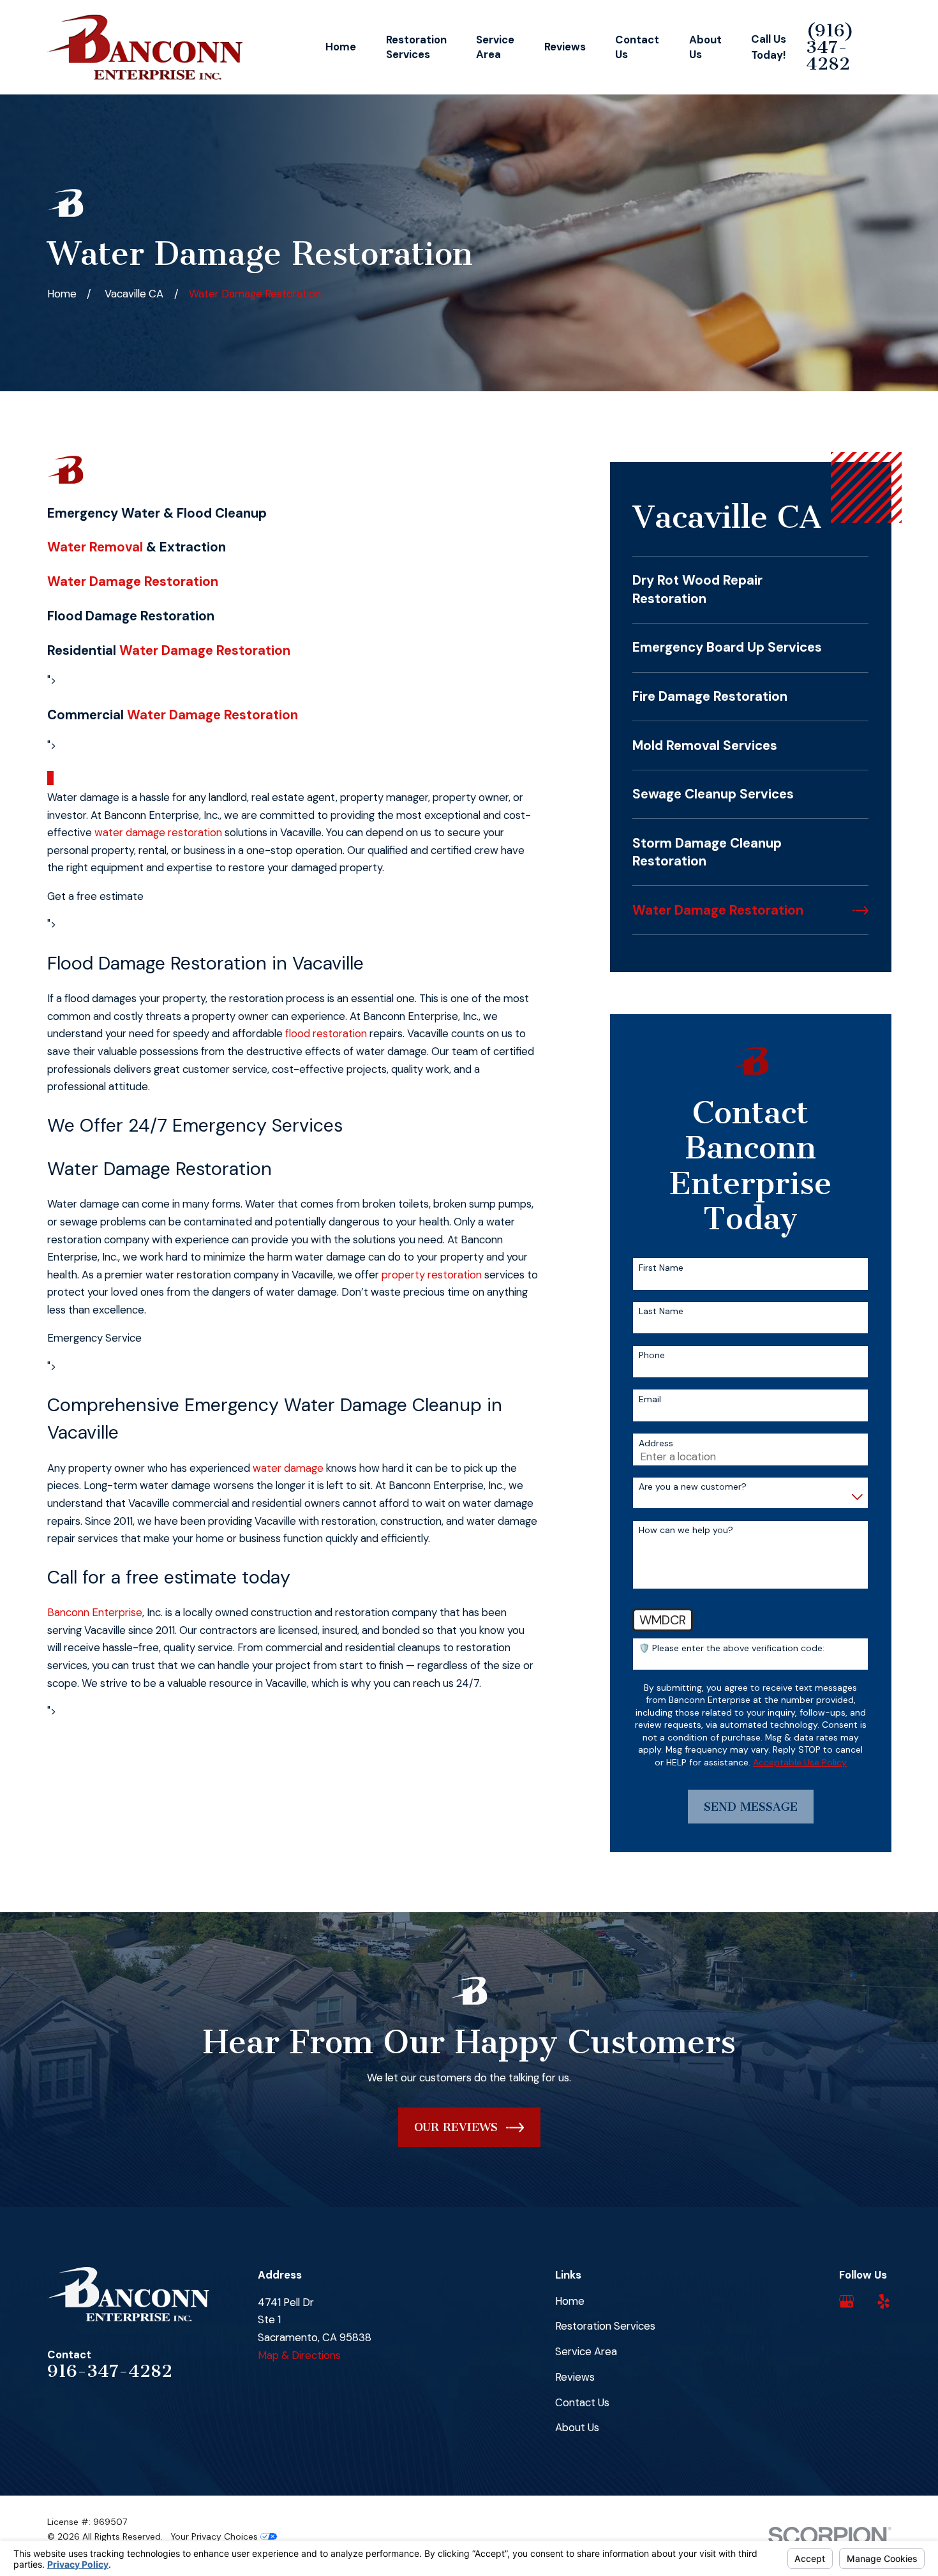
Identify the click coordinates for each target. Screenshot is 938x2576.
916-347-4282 (110, 2371)
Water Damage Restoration (133, 581)
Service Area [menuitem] (495, 47)
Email (650, 1399)
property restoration (432, 1275)
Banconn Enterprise (95, 1612)
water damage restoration (158, 832)
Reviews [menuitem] (565, 47)
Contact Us (582, 2402)
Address (656, 1443)
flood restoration (326, 1033)
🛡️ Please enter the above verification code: (732, 1648)
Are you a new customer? (693, 1487)
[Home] (145, 47)
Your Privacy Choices (215, 2536)
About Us (577, 2427)
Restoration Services (605, 2326)
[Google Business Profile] (846, 2301)
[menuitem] (750, 590)
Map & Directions (299, 2355)
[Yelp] (883, 2301)
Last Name (661, 1311)
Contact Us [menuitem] (637, 47)
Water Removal (95, 547)
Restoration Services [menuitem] (416, 47)
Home (570, 2301)
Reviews (575, 2377)
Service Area (586, 2351)
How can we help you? (686, 1530)
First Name (661, 1268)
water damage (288, 1468)
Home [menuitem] (341, 47)
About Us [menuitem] (705, 47)
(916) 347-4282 (830, 47)
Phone (652, 1355)
